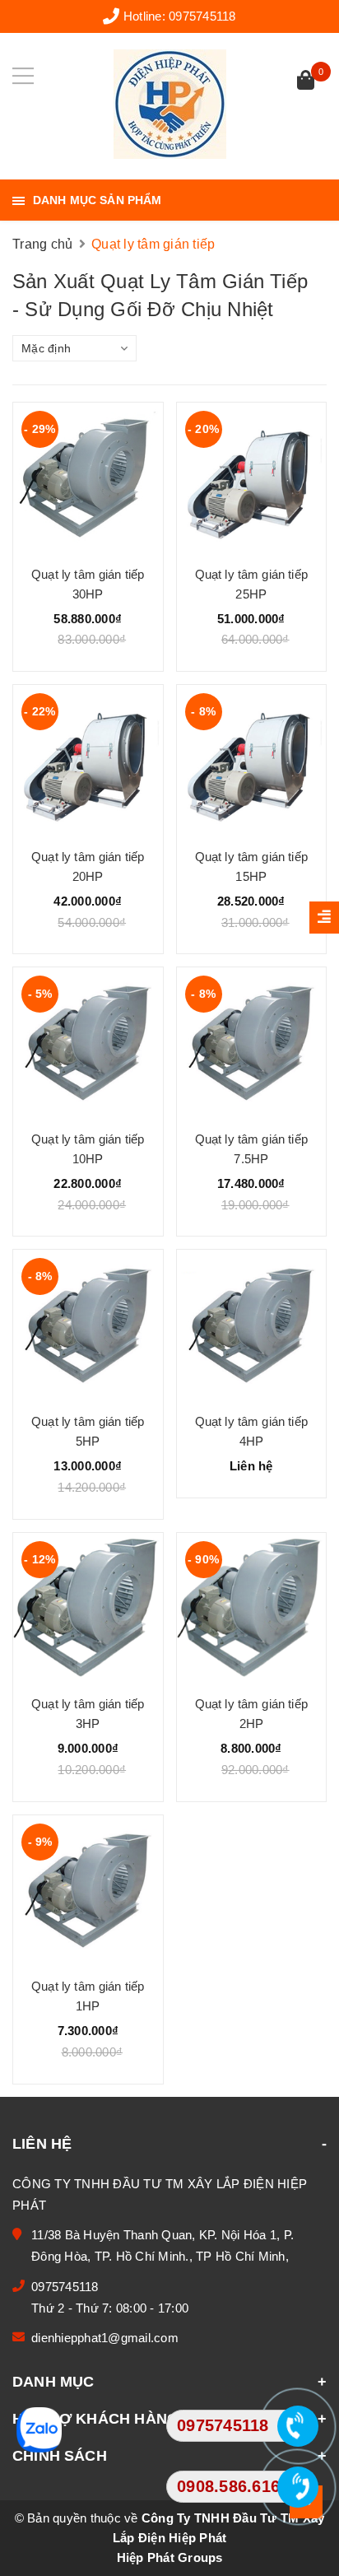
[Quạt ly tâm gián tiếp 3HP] (88, 1608)
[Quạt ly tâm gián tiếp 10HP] (88, 1042)
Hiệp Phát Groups (170, 2557)
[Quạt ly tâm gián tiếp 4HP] (252, 1325)
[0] (306, 82)
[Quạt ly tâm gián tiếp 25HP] (252, 477)
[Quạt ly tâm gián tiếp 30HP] (88, 477)
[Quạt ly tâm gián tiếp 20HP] (88, 760)
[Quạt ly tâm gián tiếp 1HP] (88, 1890)
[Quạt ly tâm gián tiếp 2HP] (252, 1608)
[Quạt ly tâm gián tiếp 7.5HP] (252, 1042)
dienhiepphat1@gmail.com (105, 2338)
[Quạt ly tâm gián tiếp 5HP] (88, 1325)
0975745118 (202, 16)
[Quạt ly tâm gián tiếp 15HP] (252, 760)
